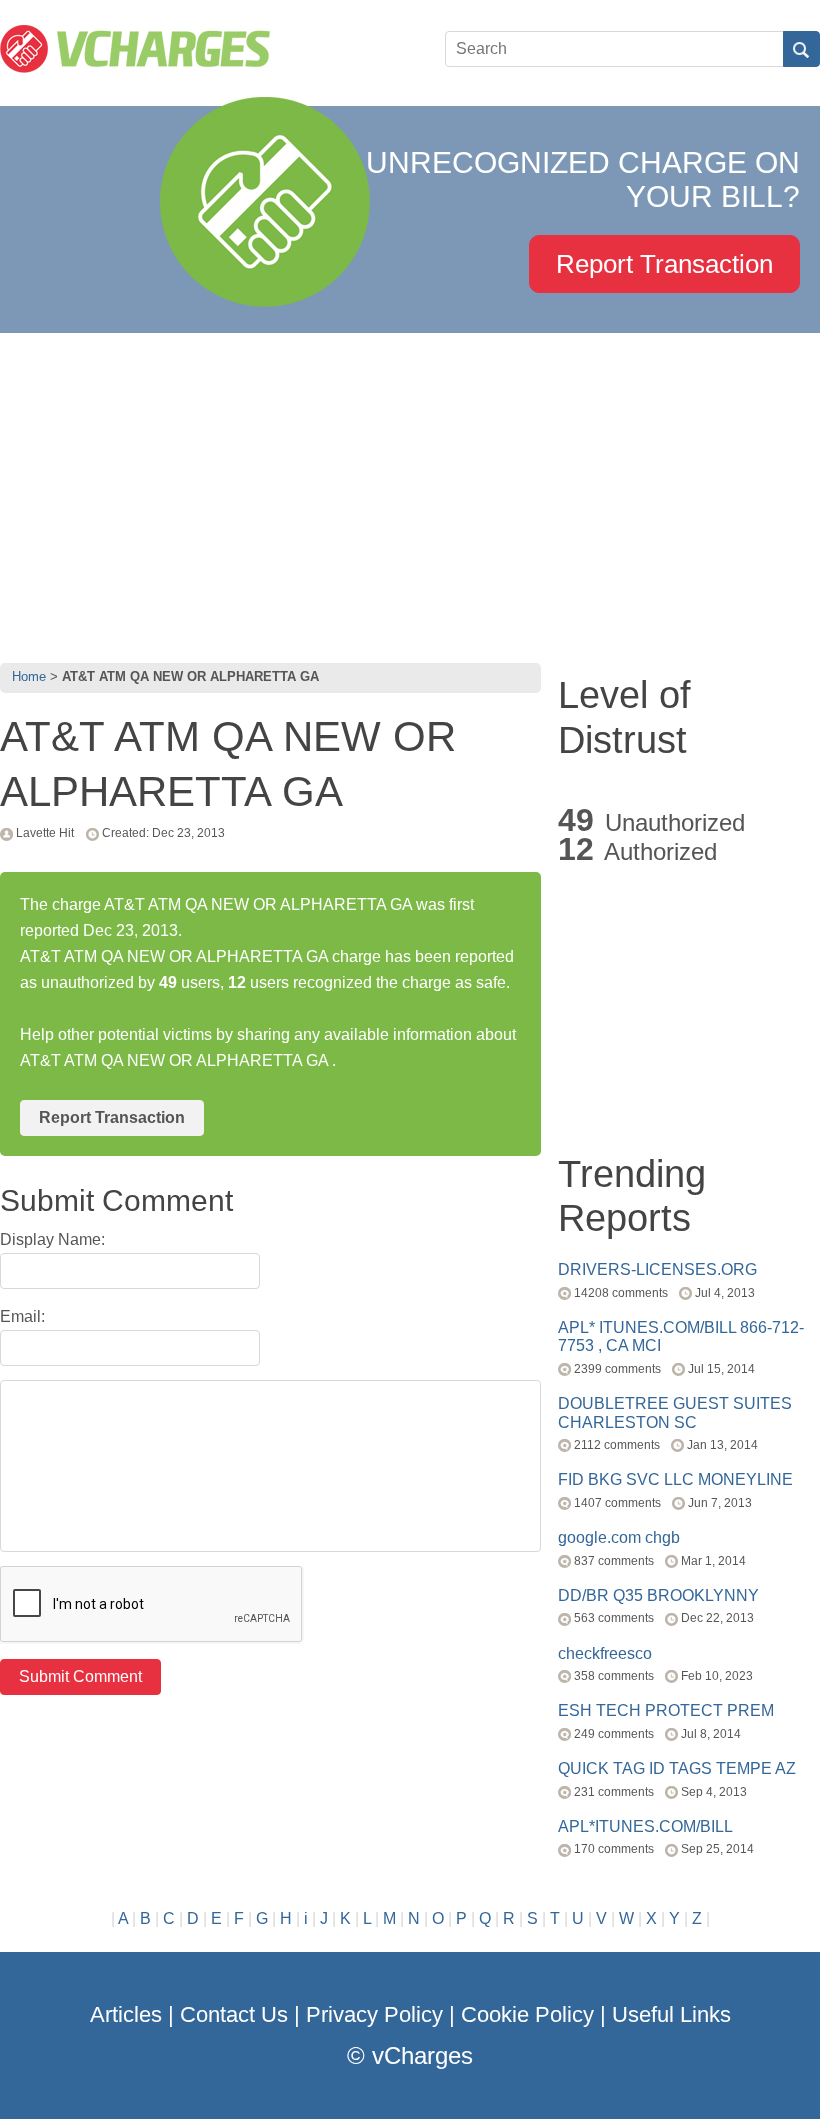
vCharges (422, 2055)
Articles (126, 2014)
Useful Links (671, 2014)
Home (29, 676)
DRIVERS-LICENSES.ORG (657, 1269)
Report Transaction (664, 264)
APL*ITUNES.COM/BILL (645, 1826)
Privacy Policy (374, 2014)
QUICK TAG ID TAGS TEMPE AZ (677, 1768)
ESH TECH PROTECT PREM (666, 1710)
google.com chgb (619, 1537)
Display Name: (52, 1239)
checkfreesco (605, 1653)
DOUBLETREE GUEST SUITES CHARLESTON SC (675, 1412)
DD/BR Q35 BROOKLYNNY (658, 1595)
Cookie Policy (527, 2014)
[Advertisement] (410, 493)
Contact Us (234, 2014)
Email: (22, 1316)
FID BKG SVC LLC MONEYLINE (675, 1479)
